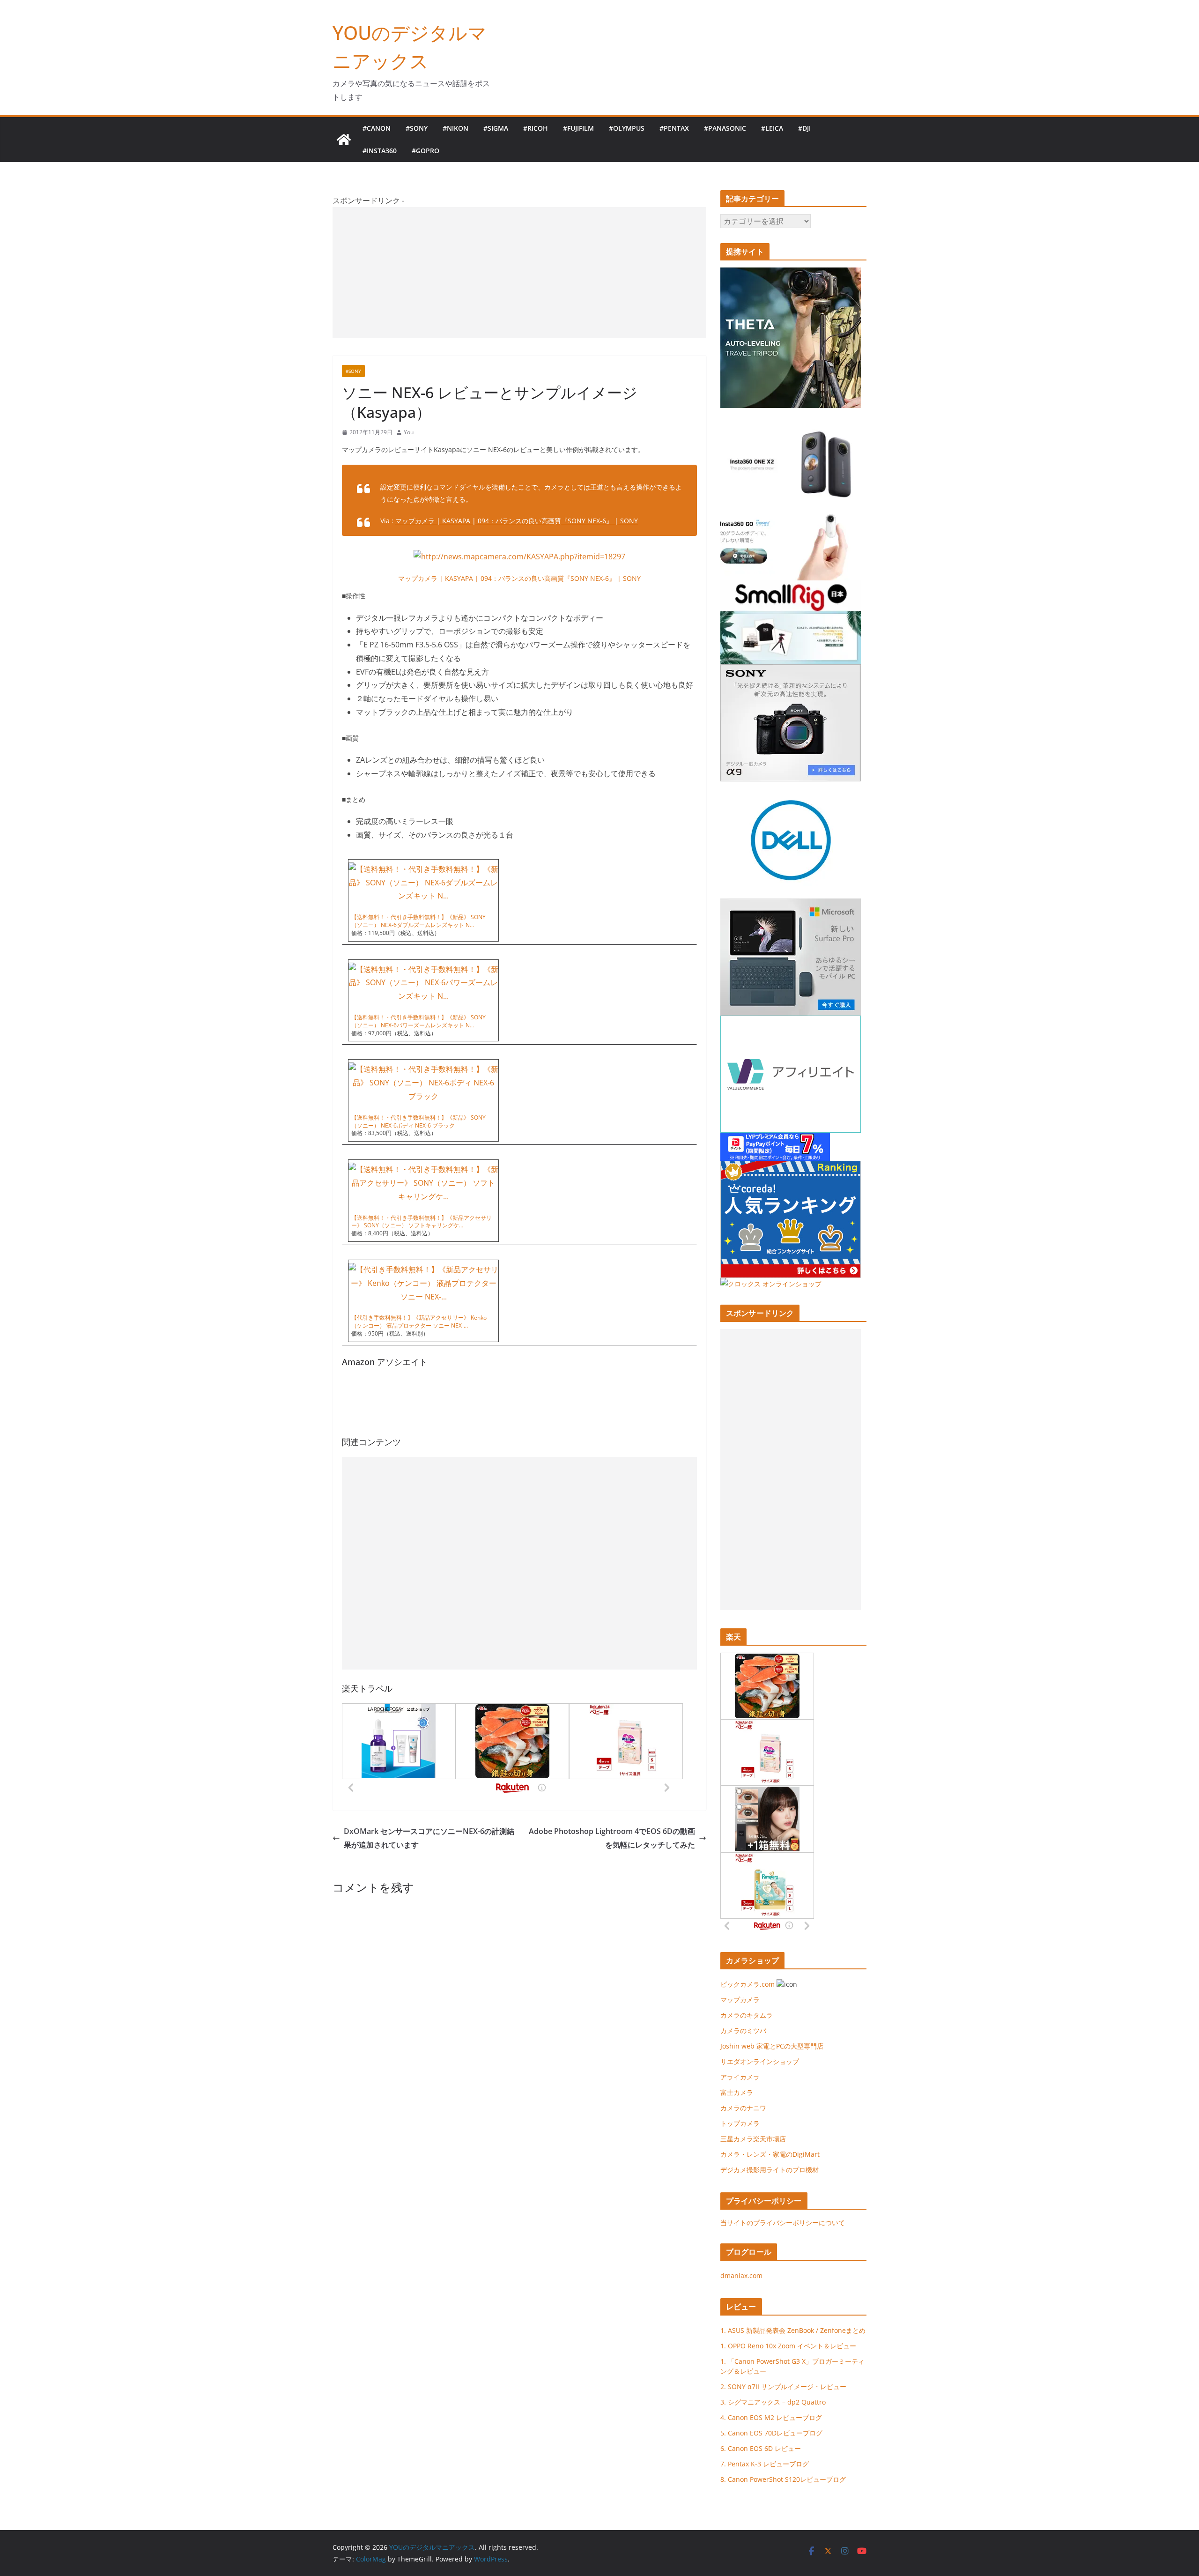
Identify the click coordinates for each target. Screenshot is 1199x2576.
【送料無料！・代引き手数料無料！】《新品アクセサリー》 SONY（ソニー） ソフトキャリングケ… (422, 1222)
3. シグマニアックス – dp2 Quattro (773, 2402)
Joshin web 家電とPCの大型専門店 (772, 2046)
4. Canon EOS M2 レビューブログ (771, 2417)
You (409, 432)
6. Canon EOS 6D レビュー (761, 2448)
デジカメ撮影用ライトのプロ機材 (770, 2170)
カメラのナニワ (743, 2108)
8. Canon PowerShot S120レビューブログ (783, 2479)
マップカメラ (740, 2000)
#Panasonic (725, 128)
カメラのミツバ (743, 2030)
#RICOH (536, 128)
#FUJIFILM (578, 128)
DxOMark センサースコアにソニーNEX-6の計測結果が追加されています (429, 1838)
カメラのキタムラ (747, 2015)
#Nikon (455, 128)
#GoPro (426, 151)
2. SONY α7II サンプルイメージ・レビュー (783, 2387)
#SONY (417, 128)
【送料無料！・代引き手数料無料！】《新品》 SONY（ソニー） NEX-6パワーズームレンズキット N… (418, 1021)
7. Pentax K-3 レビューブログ (765, 2464)
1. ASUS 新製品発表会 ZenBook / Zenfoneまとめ (793, 2330)
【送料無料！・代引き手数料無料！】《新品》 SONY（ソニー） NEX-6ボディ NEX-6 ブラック (418, 1121)
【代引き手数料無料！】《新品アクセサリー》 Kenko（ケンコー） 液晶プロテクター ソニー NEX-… (419, 1321)
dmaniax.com (741, 2275)
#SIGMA (496, 128)
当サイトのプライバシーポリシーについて (783, 2223)
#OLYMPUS (627, 128)
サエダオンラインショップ (760, 2061)
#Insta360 (380, 151)
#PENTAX (674, 128)
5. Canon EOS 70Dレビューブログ (771, 2433)
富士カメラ (737, 2092)
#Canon (377, 128)
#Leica (772, 128)
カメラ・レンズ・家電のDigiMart (770, 2154)
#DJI (804, 128)
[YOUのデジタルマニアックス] (344, 140)
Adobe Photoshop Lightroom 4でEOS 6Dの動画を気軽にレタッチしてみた (612, 1838)
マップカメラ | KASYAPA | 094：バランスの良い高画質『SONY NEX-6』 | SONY (517, 521)
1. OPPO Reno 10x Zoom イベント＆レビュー (788, 2346)
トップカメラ (743, 2123)
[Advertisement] (519, 273)
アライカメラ (740, 2077)
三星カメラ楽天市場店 (753, 2139)
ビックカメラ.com (748, 1984)
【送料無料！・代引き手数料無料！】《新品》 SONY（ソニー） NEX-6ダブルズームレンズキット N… (418, 921)
